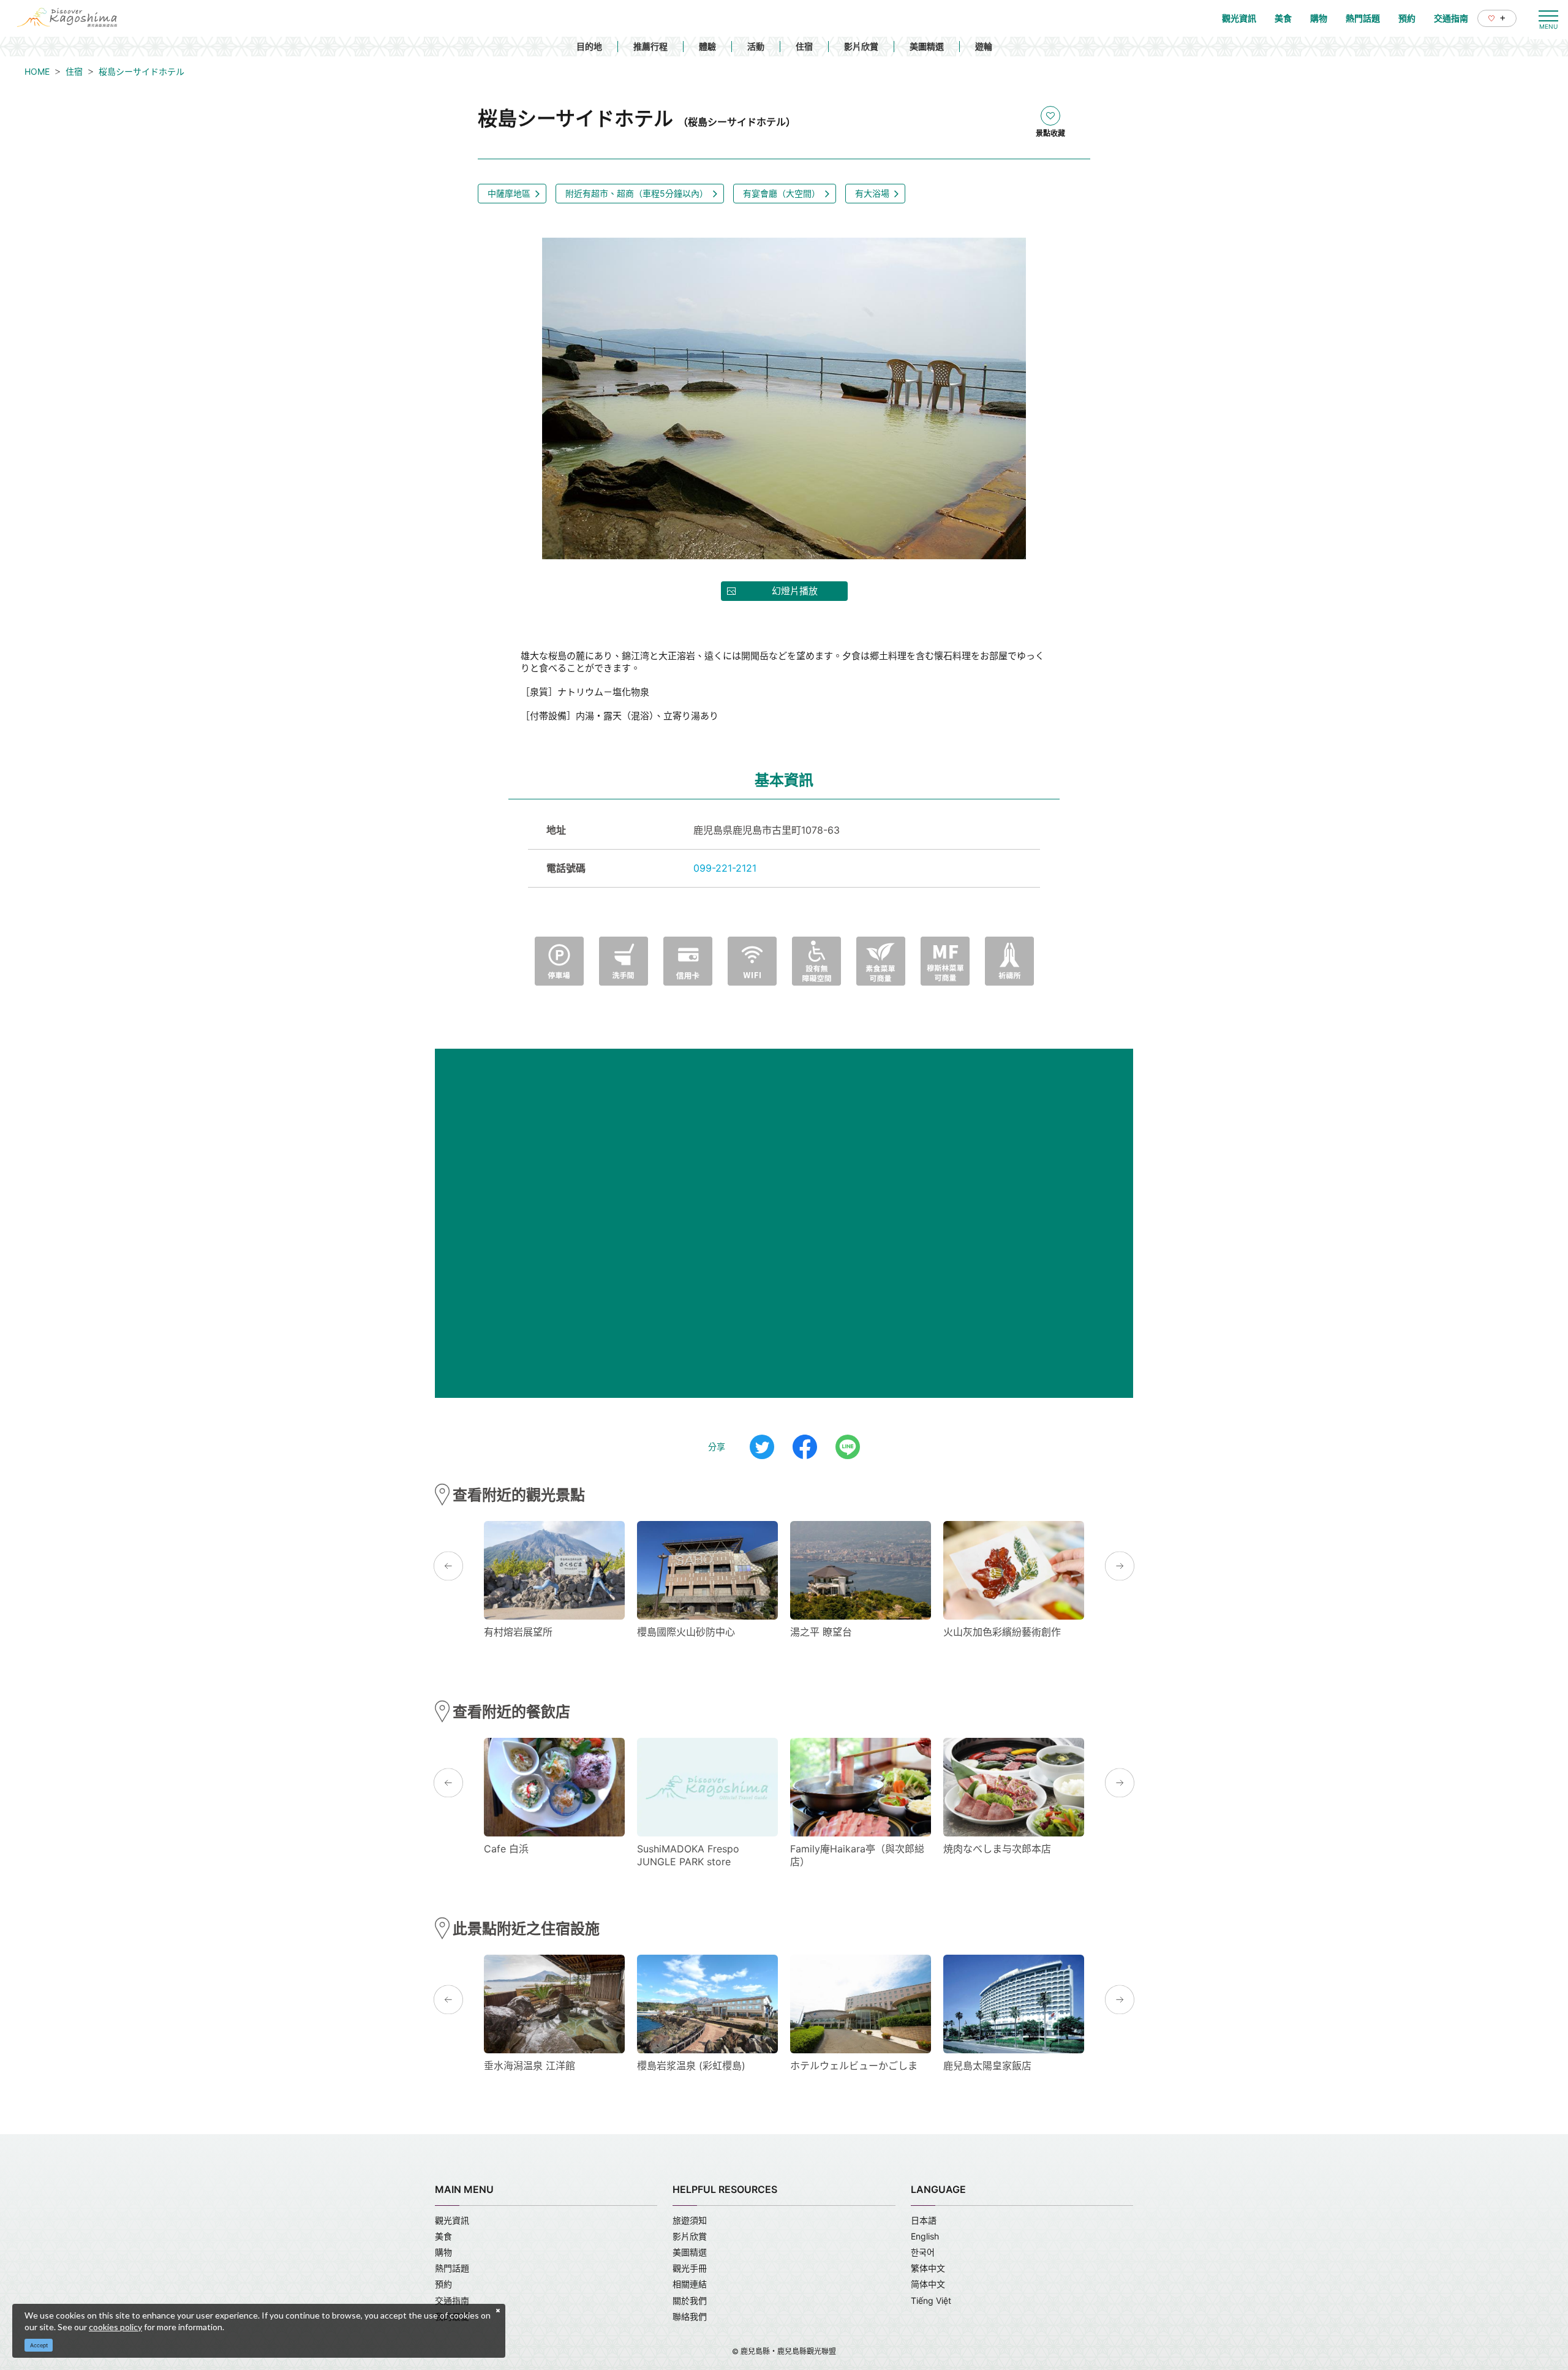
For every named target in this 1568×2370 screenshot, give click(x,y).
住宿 (804, 46)
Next (1120, 1566)
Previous (448, 1566)
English (925, 2236)
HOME (37, 71)
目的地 (589, 46)
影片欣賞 (861, 46)
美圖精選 (927, 46)
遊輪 (984, 46)
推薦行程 (650, 46)
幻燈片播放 (795, 591)
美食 (443, 2236)
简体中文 (928, 2284)
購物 (443, 2252)
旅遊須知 (690, 2220)
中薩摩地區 (509, 193)
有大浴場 (872, 193)
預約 (443, 2284)
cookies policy (115, 2327)
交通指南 (452, 2300)
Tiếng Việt (931, 2300)
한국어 (923, 2252)
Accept (39, 2345)
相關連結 (690, 2284)
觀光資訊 (452, 2220)
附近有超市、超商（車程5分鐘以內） (637, 193)
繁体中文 (928, 2268)
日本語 (924, 2220)
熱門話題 (452, 2268)
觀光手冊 (690, 2268)
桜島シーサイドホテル (141, 71)
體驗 (707, 46)
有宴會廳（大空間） (782, 193)
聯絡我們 (690, 2316)
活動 (756, 46)
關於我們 (690, 2300)
